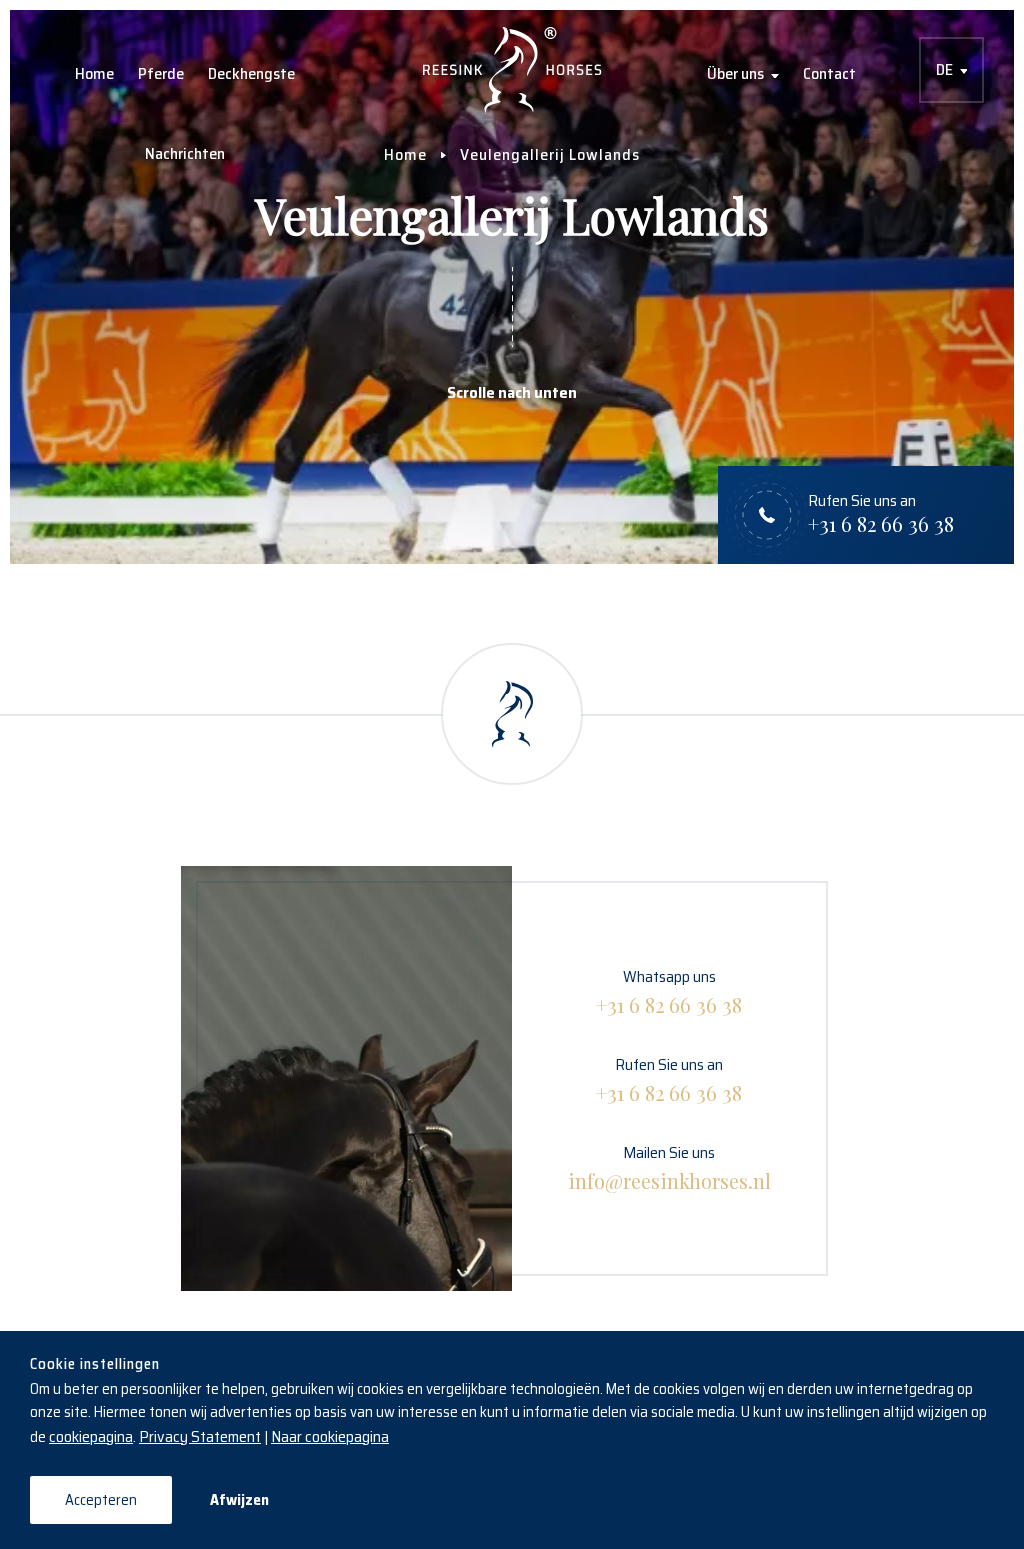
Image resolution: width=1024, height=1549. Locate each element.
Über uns (735, 73)
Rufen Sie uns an (669, 1079)
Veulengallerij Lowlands (550, 154)
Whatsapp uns (669, 991)
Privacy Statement (200, 1436)
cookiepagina (91, 1436)
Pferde (161, 73)
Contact (829, 73)
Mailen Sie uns (669, 1167)
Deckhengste (251, 73)
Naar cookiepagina (330, 1436)
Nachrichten (185, 153)
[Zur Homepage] (512, 70)
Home (94, 73)
